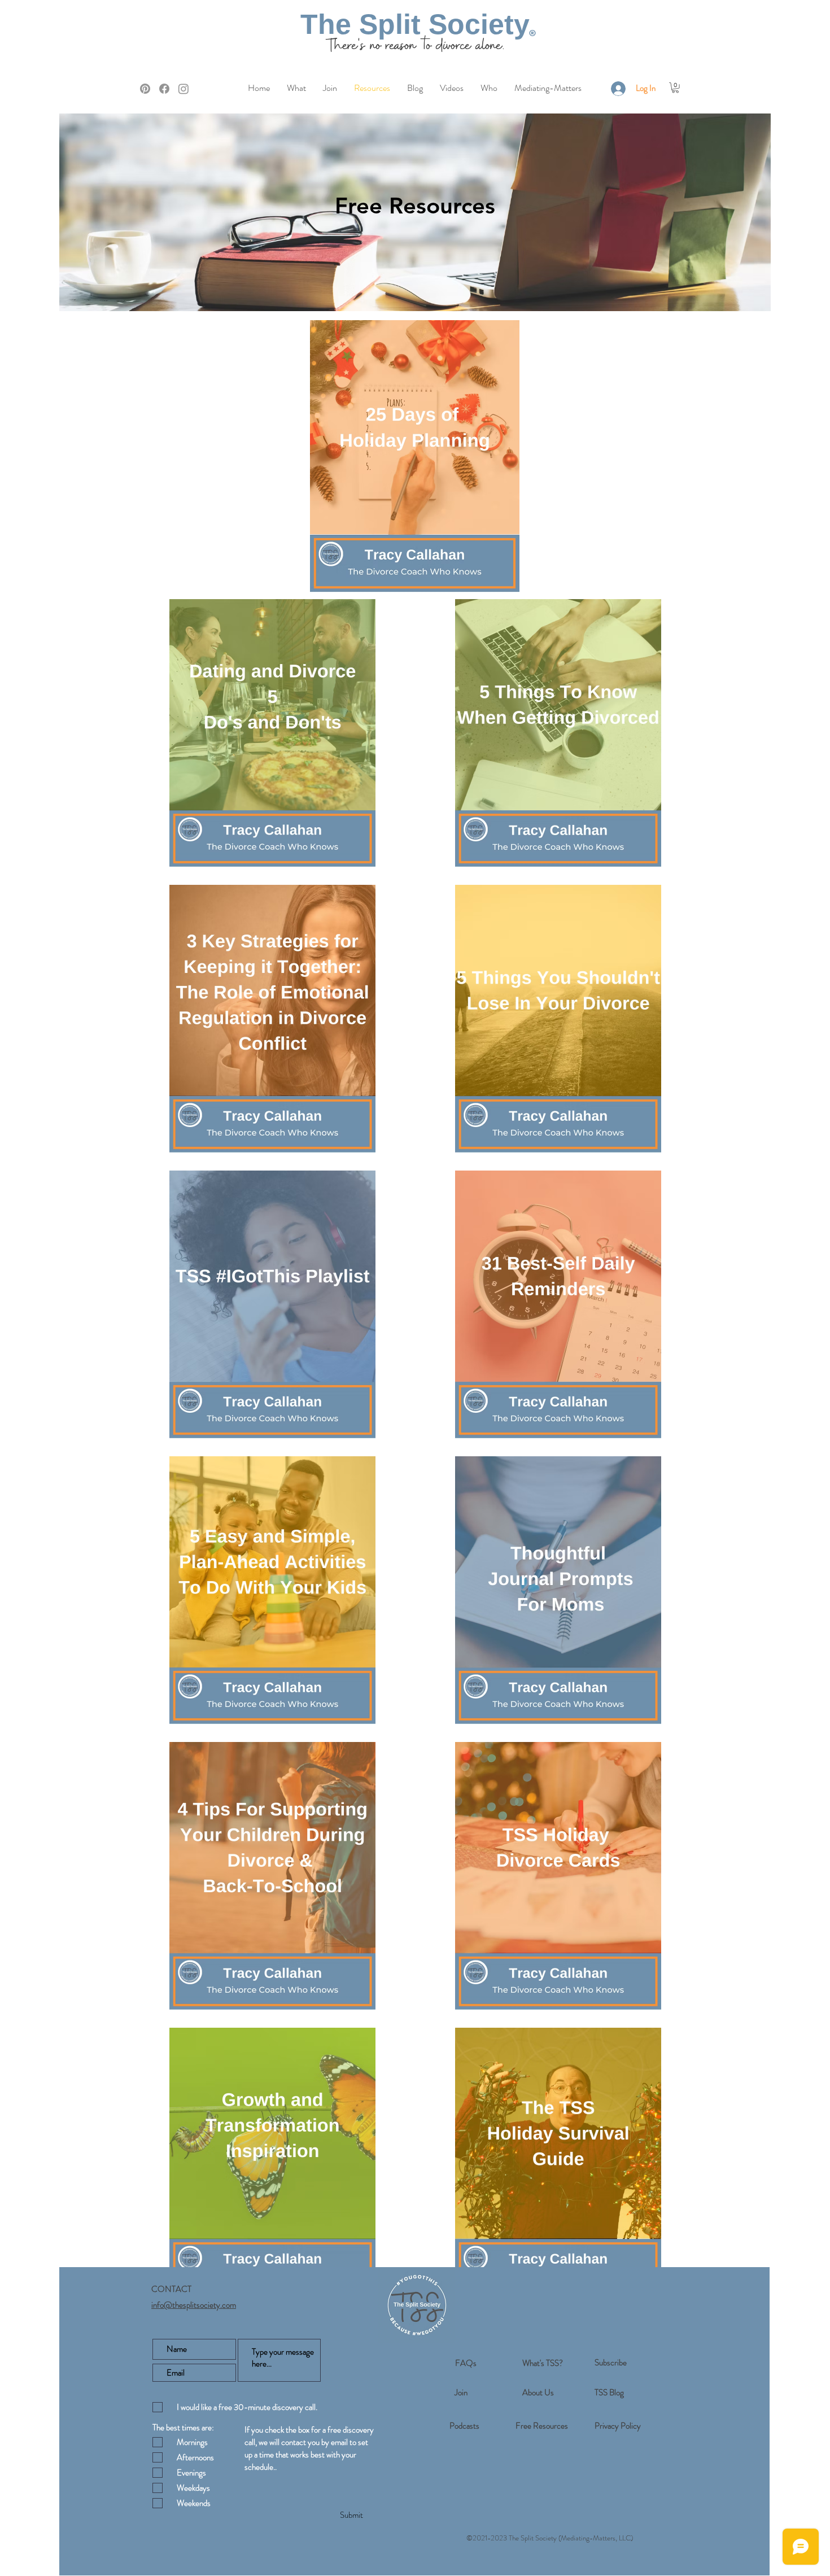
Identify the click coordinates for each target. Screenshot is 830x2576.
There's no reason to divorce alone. (415, 46)
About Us (538, 2392)
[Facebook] (164, 89)
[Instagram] (184, 89)
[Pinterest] (145, 89)
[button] (675, 88)
